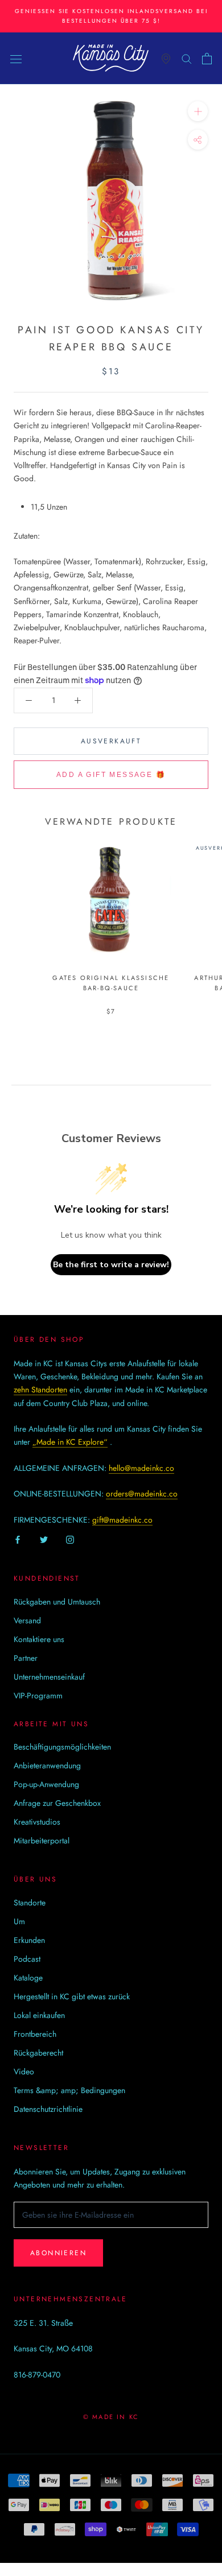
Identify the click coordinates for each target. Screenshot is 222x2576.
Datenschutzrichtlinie (48, 2109)
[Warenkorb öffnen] (207, 59)
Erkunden (29, 1940)
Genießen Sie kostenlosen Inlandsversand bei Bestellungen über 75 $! (111, 16)
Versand (27, 1620)
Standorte (30, 1903)
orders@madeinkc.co (142, 1494)
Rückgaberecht (38, 2053)
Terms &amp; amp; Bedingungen (69, 2090)
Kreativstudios (37, 1822)
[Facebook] (18, 1539)
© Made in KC (111, 2417)
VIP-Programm (38, 1696)
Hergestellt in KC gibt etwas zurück (72, 1996)
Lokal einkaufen (39, 2015)
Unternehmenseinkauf (49, 1677)
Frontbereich (35, 2034)
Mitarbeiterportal (42, 1841)
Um (19, 1921)
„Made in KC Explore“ (70, 1442)
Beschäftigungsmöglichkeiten (62, 1747)
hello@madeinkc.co (141, 1468)
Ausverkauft (111, 741)
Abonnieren (58, 2253)
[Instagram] (70, 1539)
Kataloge (28, 1978)
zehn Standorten (40, 1390)
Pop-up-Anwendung (46, 1784)
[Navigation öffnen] (16, 59)
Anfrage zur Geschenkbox (57, 1803)
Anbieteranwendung (47, 1765)
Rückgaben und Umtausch (57, 1602)
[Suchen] (187, 58)
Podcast (27, 1959)
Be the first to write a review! (111, 1265)
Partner (26, 1658)
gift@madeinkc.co (122, 1520)
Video (24, 2071)
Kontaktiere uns (39, 1639)
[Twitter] (44, 1539)
